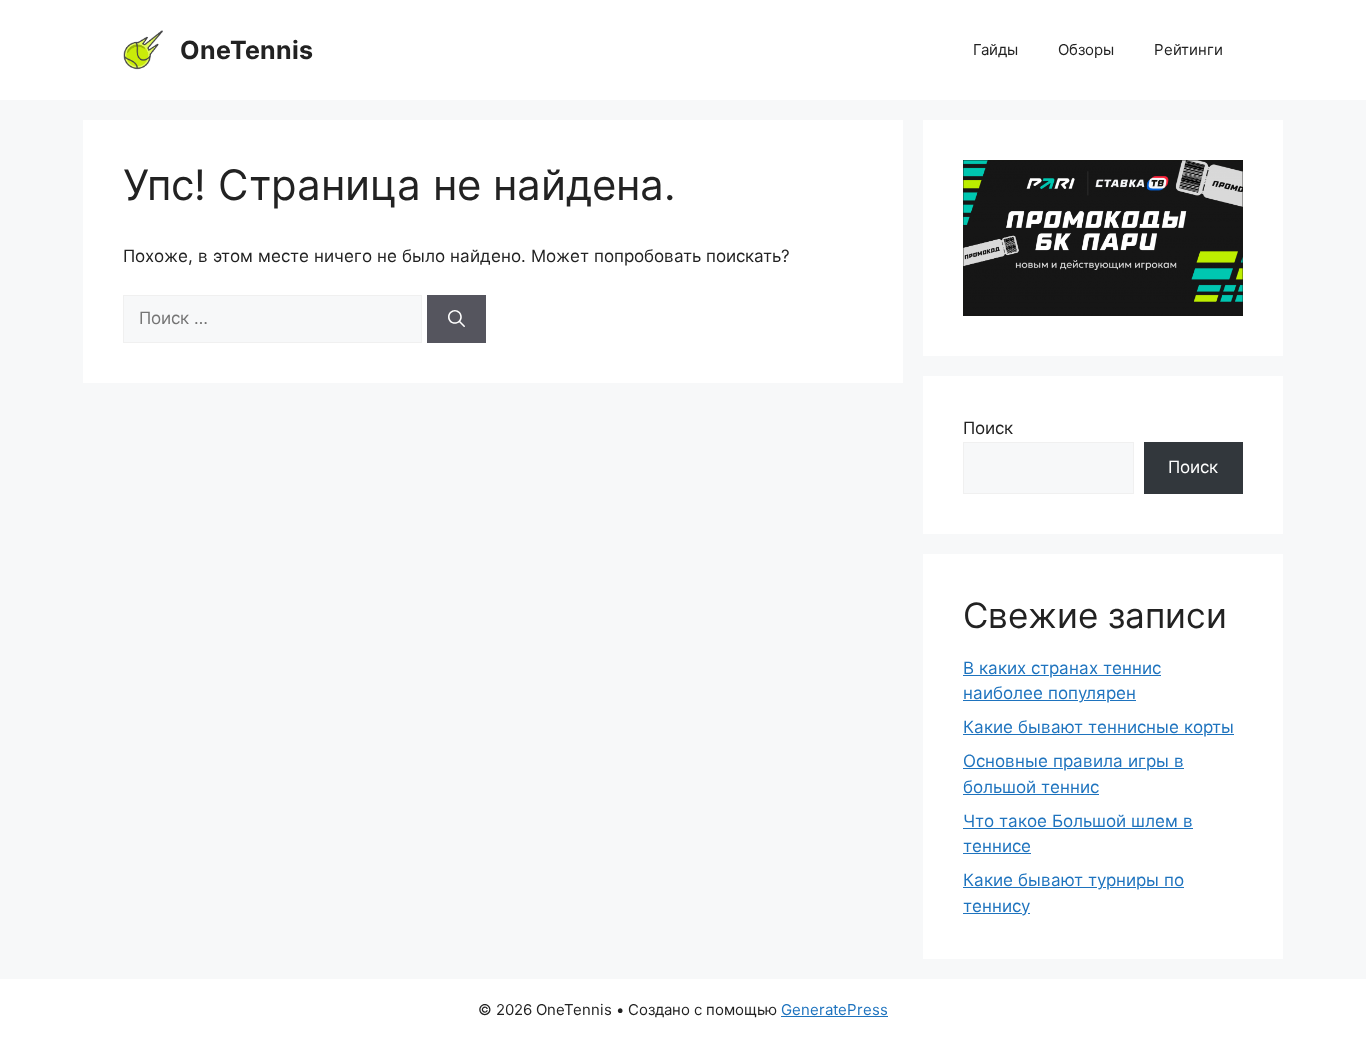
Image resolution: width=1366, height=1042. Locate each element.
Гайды (995, 49)
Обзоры (1086, 49)
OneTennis (246, 50)
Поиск (988, 428)
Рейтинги (1188, 49)
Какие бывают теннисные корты (1098, 727)
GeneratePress (834, 1009)
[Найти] (456, 319)
